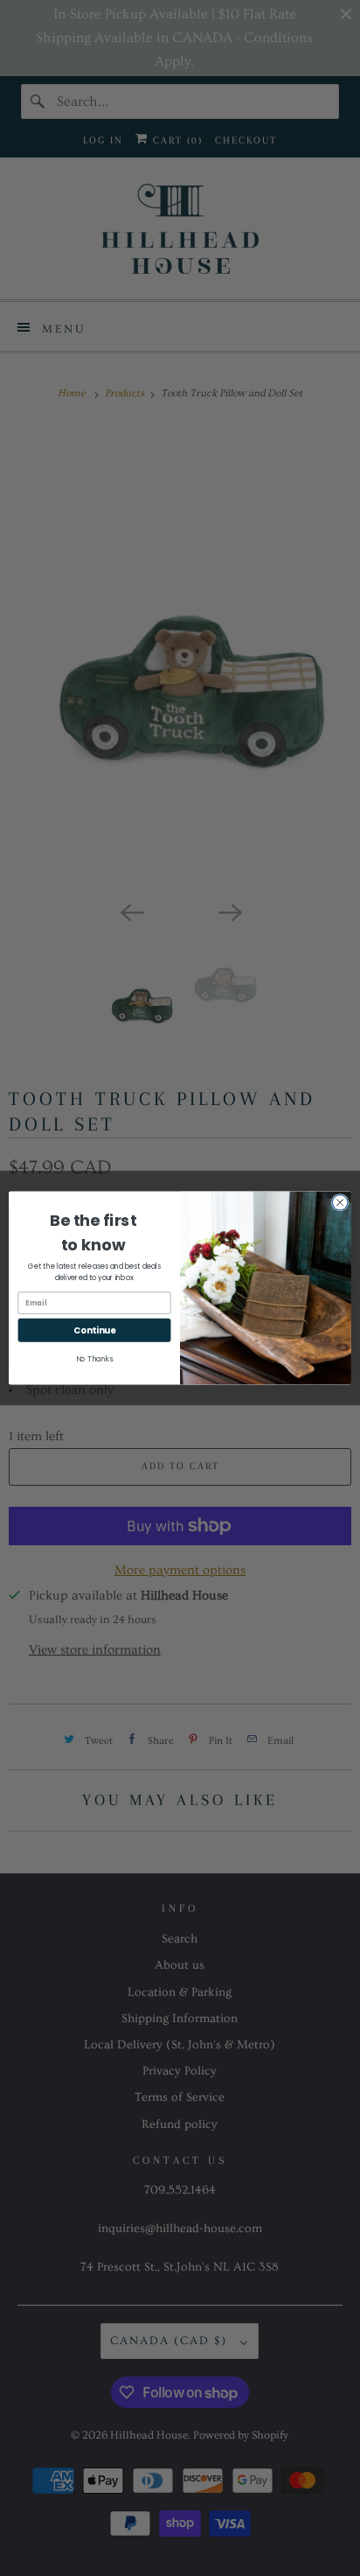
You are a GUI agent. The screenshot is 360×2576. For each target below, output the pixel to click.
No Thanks (95, 1359)
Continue (94, 1330)
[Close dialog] (340, 1202)
